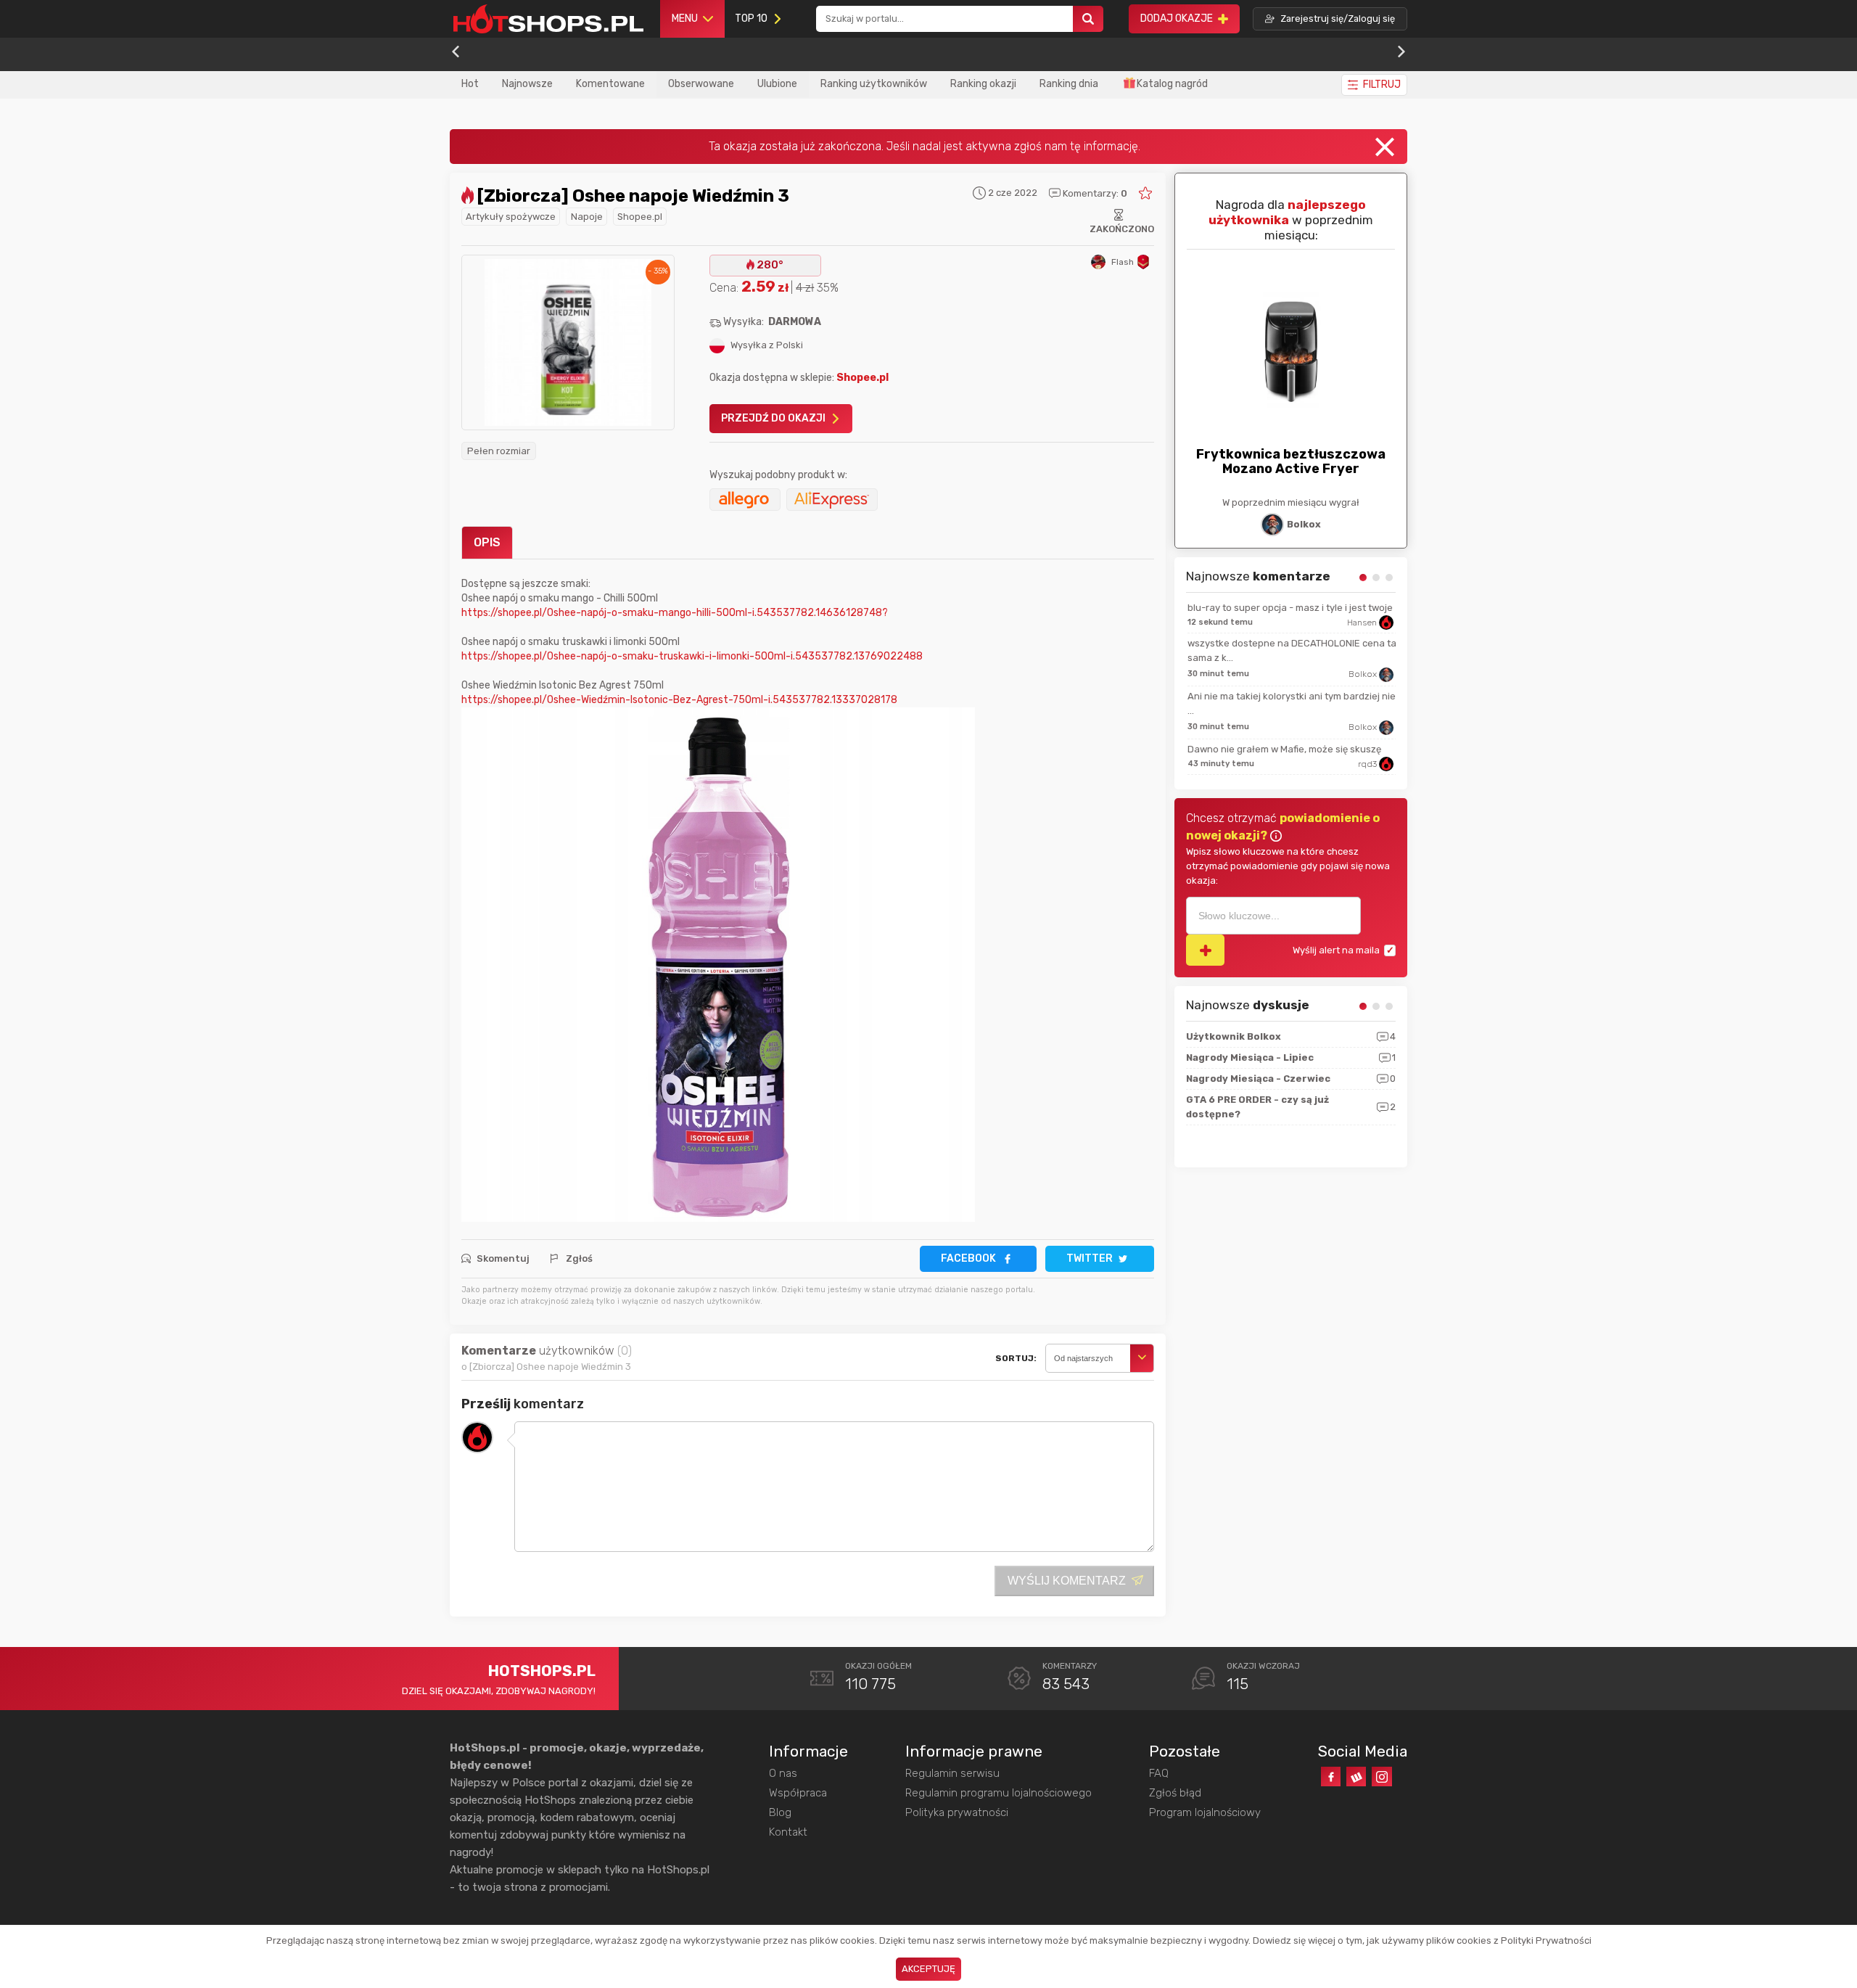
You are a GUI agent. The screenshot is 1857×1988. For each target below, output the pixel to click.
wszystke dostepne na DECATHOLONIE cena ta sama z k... (1290, 650)
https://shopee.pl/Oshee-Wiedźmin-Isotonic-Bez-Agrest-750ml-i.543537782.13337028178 (679, 700)
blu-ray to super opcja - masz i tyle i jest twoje (1289, 608)
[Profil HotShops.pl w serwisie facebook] (1331, 1777)
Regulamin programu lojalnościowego (999, 1793)
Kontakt (788, 1832)
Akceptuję (928, 1969)
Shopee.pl (640, 217)
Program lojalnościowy (1205, 1812)
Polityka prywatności (957, 1812)
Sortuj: (1016, 1358)
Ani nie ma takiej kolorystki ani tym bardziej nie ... (1290, 703)
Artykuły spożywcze (511, 217)
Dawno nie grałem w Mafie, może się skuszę (1283, 749)
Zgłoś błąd (1175, 1793)
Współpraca (798, 1793)
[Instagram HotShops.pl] (1382, 1777)
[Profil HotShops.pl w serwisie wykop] (1356, 1777)
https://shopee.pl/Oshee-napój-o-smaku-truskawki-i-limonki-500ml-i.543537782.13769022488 (692, 656)
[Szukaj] (1088, 19)
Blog (780, 1812)
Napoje (587, 217)
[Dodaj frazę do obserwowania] (1205, 950)
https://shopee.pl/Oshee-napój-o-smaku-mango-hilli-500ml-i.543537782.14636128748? (675, 613)
